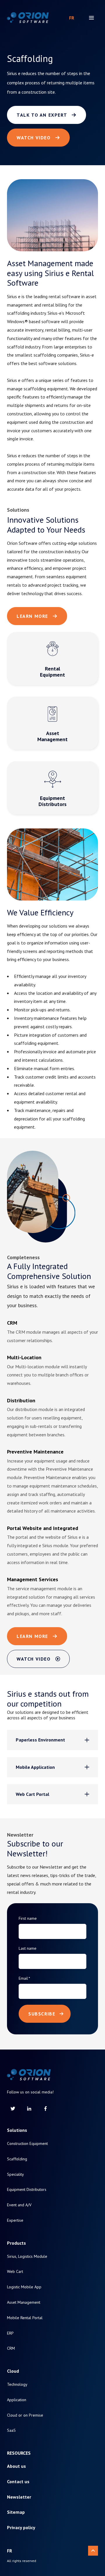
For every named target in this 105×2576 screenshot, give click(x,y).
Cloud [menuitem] (13, 2371)
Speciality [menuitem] (15, 2174)
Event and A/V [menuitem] (19, 2205)
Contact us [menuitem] (18, 2482)
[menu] (91, 18)
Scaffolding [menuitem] (17, 2159)
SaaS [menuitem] (11, 2430)
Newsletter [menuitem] (19, 2497)
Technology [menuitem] (17, 2384)
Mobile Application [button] (35, 1767)
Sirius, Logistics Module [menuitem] (27, 2256)
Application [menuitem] (17, 2400)
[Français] (72, 18)
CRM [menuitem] (11, 2348)
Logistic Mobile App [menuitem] (24, 2287)
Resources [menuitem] (19, 2453)
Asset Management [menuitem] (24, 2302)
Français (72, 18)
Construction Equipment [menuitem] (27, 2144)
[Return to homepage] (28, 18)
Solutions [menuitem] (17, 2130)
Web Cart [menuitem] (15, 2272)
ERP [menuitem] (10, 2333)
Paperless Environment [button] (40, 1740)
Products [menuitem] (16, 2243)
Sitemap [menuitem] (16, 2512)
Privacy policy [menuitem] (21, 2528)
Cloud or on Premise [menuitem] (25, 2415)
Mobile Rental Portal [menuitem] (25, 2318)
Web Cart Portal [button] (33, 1794)
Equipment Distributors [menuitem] (27, 2190)
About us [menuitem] (16, 2466)
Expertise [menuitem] (15, 2220)
